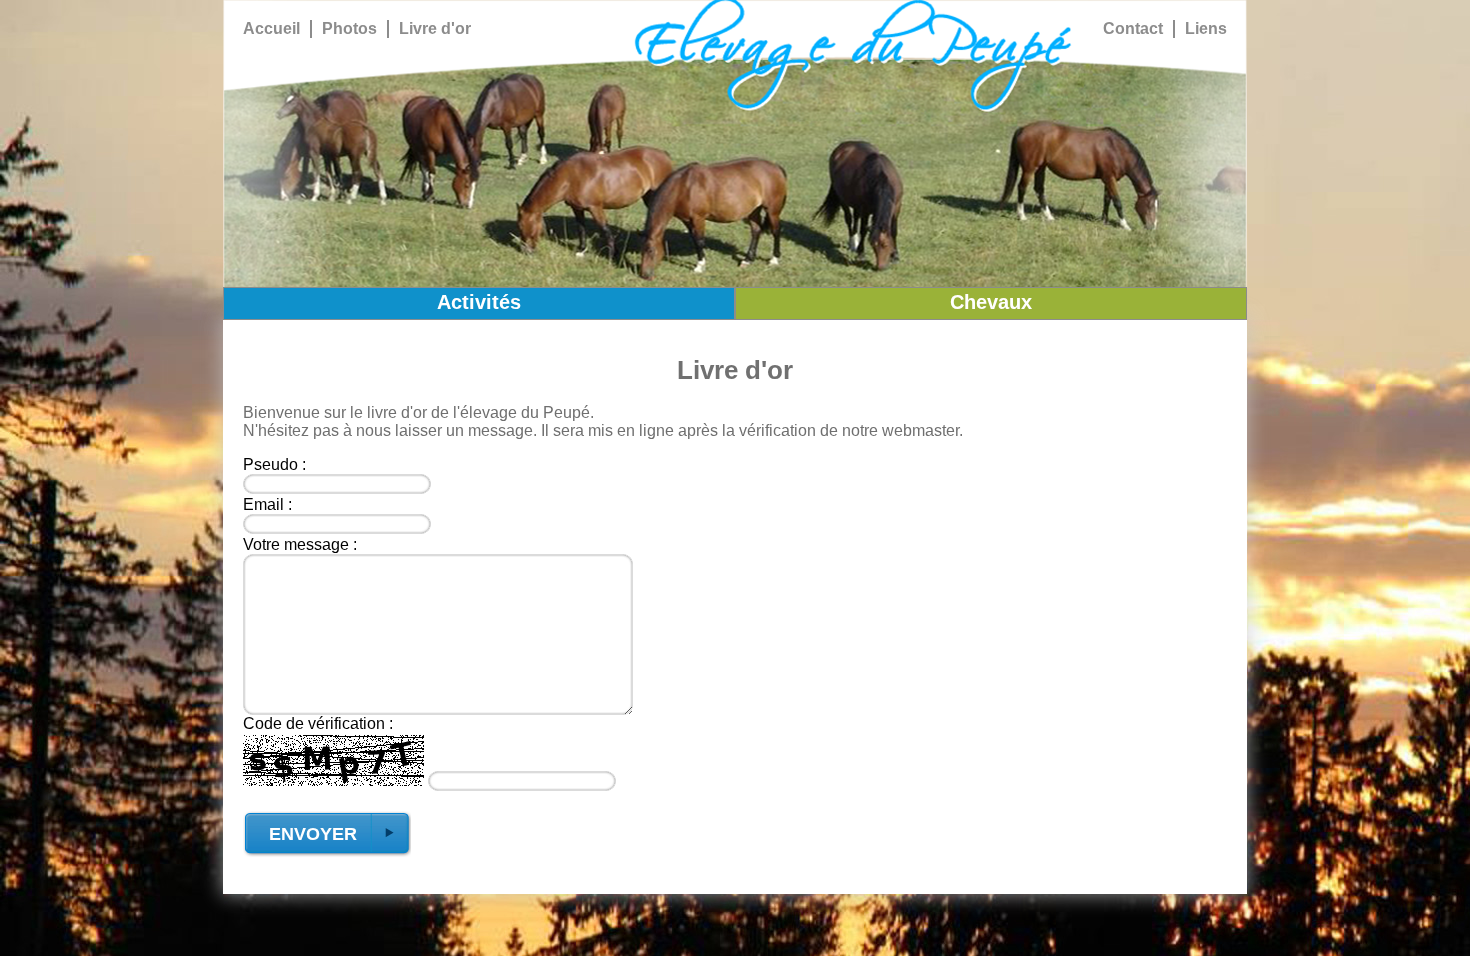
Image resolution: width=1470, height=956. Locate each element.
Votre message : (300, 544)
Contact (1133, 28)
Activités (479, 302)
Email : (267, 504)
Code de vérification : (318, 723)
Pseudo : (274, 464)
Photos (349, 28)
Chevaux (991, 302)
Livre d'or (435, 28)
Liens (1206, 28)
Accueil (271, 28)
